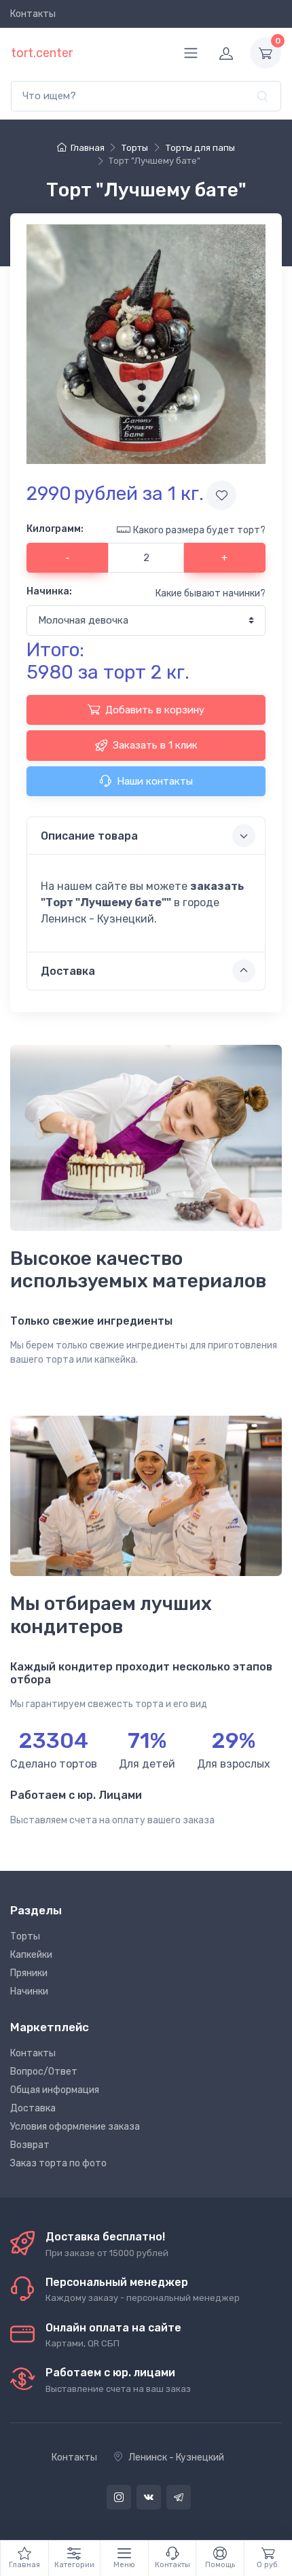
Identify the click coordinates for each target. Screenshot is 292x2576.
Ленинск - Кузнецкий (176, 2457)
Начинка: (49, 591)
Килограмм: (55, 529)
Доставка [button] (68, 971)
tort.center (42, 53)
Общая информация (55, 2090)
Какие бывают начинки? (211, 593)
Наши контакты (155, 781)
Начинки (29, 1991)
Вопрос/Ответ (44, 2072)
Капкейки (31, 1955)
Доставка (33, 2108)
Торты (25, 1936)
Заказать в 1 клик (155, 745)
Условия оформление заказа (75, 2127)
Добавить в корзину (155, 710)
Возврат (30, 2145)
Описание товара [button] (89, 836)
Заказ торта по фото (58, 2163)
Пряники (29, 1973)
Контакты (33, 14)
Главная (87, 148)
